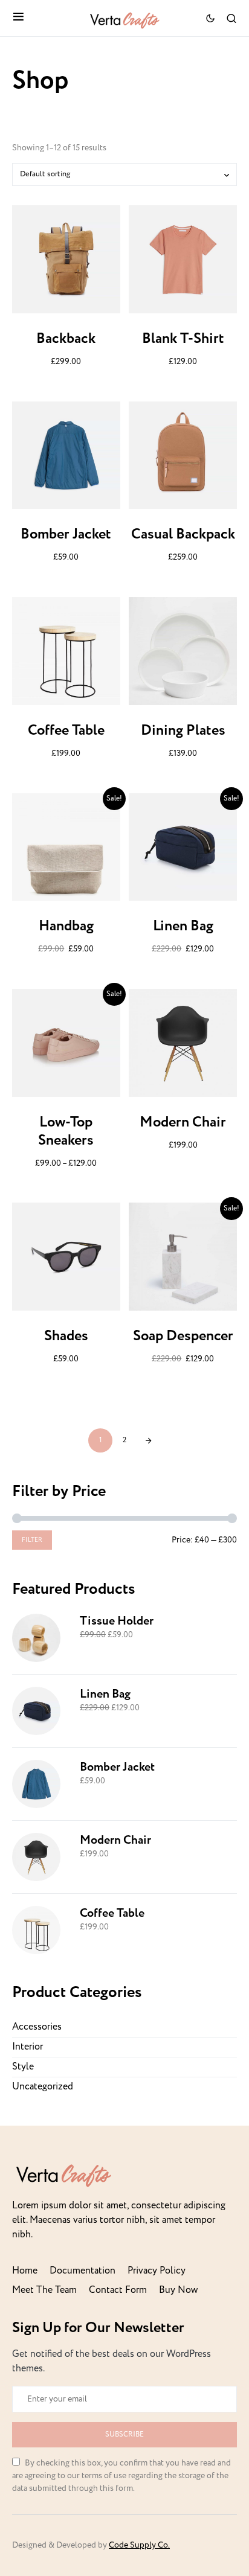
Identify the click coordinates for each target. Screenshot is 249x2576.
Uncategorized (43, 2087)
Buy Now (178, 2290)
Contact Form (118, 2290)
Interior (27, 2047)
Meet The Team (44, 2290)
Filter (32, 1540)
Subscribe (124, 2434)
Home (25, 2271)
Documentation (82, 2271)
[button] (18, 18)
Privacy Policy (157, 2271)
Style (23, 2067)
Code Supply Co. (139, 2545)
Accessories (37, 2027)
